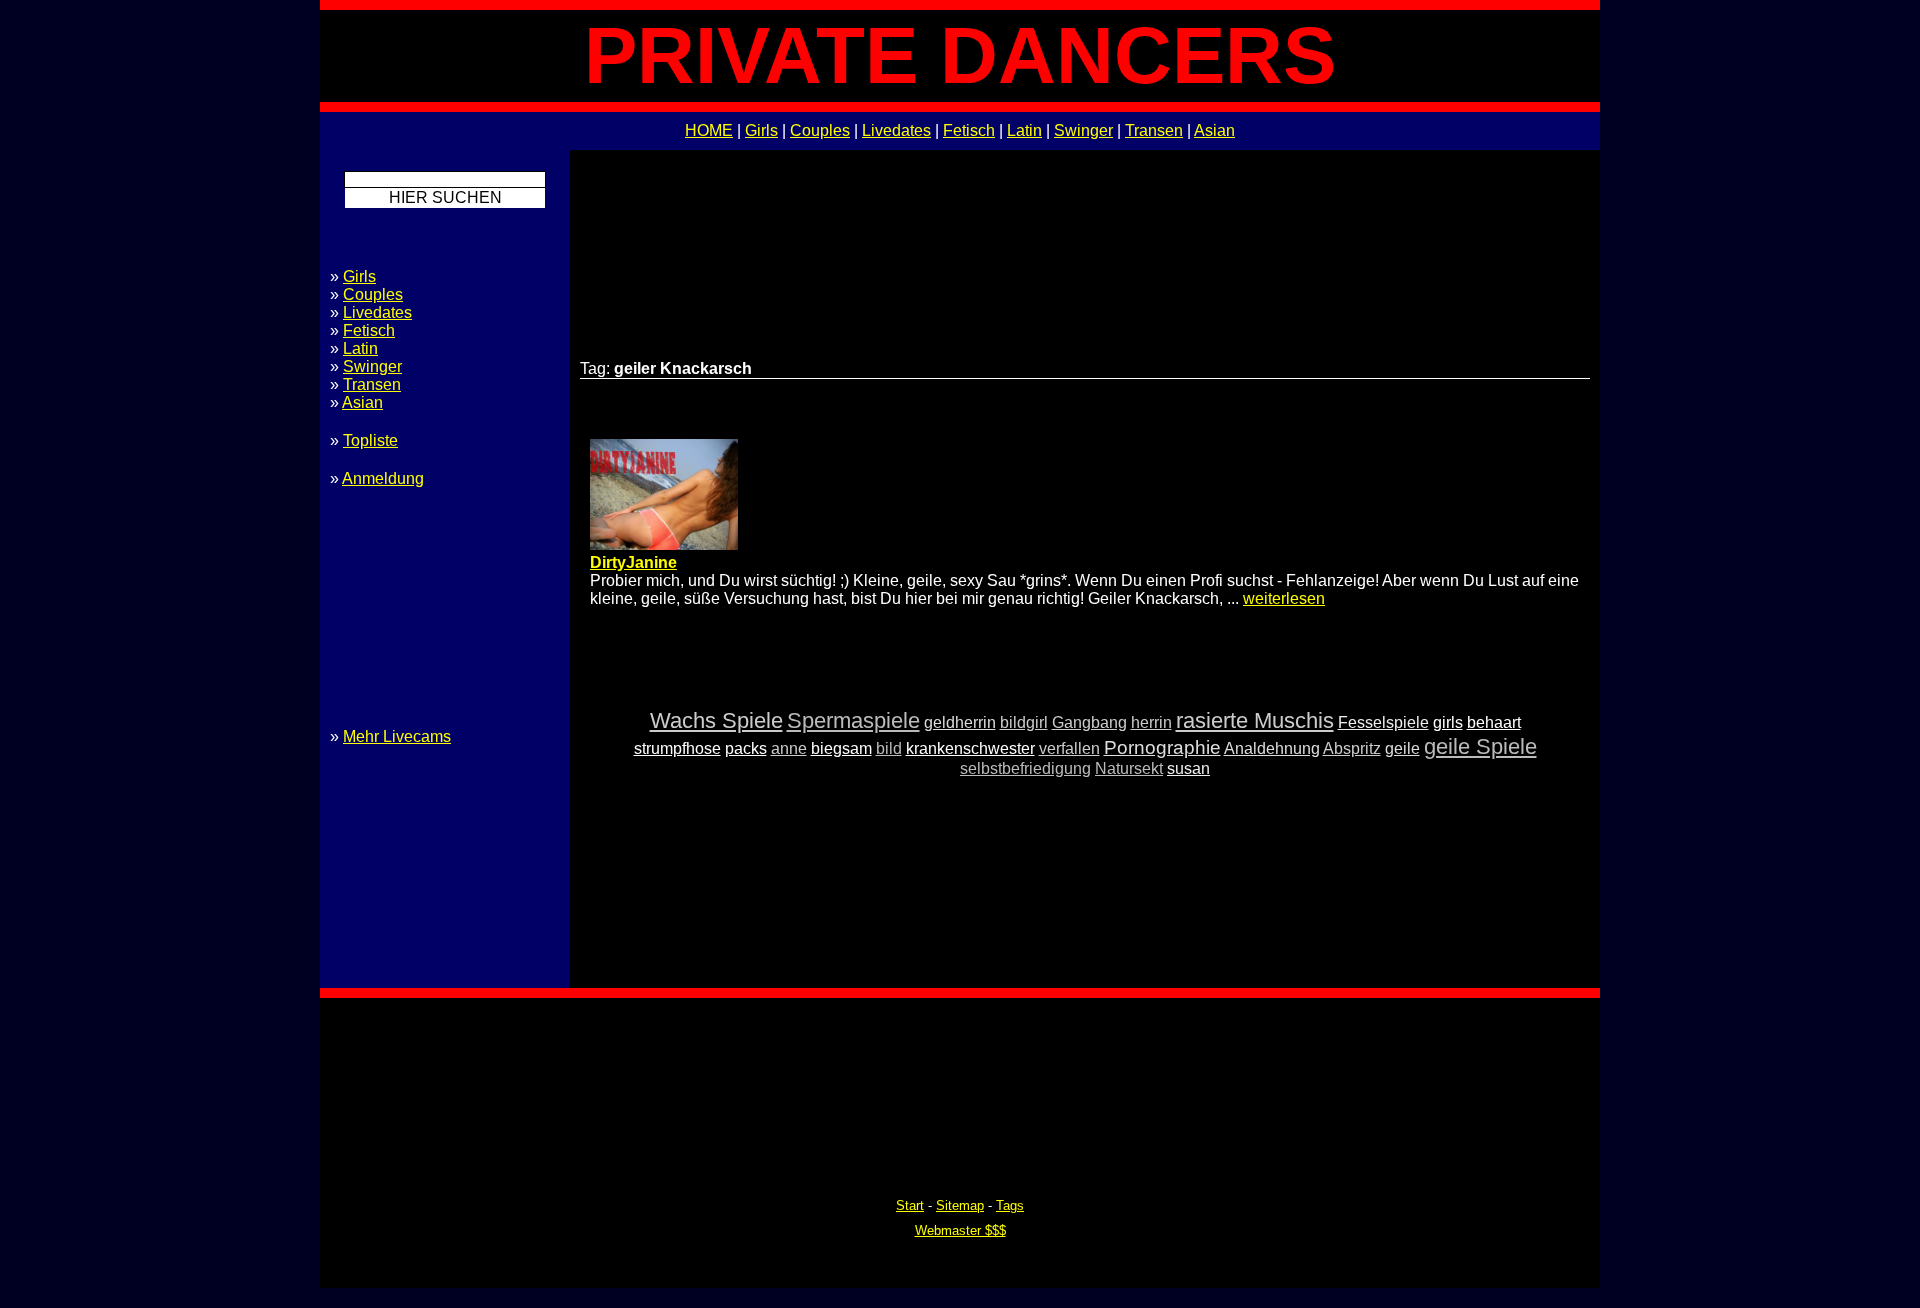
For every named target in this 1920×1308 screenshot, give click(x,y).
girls (1448, 722)
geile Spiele (1480, 746)
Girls (761, 130)
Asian (1214, 130)
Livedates (896, 130)
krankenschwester (970, 748)
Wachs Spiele (716, 720)
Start (910, 1205)
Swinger (1083, 130)
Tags (1010, 1205)
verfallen (1069, 748)
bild (889, 748)
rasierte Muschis (1255, 720)
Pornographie (1162, 747)
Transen (1154, 130)
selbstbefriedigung (1025, 768)
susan (1188, 768)
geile (1402, 748)
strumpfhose (677, 748)
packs (746, 748)
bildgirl (1024, 722)
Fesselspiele (1383, 722)
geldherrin (960, 722)
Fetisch (969, 130)
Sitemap (960, 1205)
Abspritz (1352, 748)
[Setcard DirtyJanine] (664, 544)
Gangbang (1089, 722)
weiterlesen (1284, 598)
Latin (1024, 130)
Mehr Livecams (397, 736)
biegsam (841, 748)
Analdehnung (1272, 748)
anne (789, 748)
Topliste (370, 440)
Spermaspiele (853, 720)
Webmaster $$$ (960, 1230)
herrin (1151, 722)
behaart (1494, 722)
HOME (709, 130)
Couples (820, 130)
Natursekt (1129, 768)
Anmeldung (383, 478)
